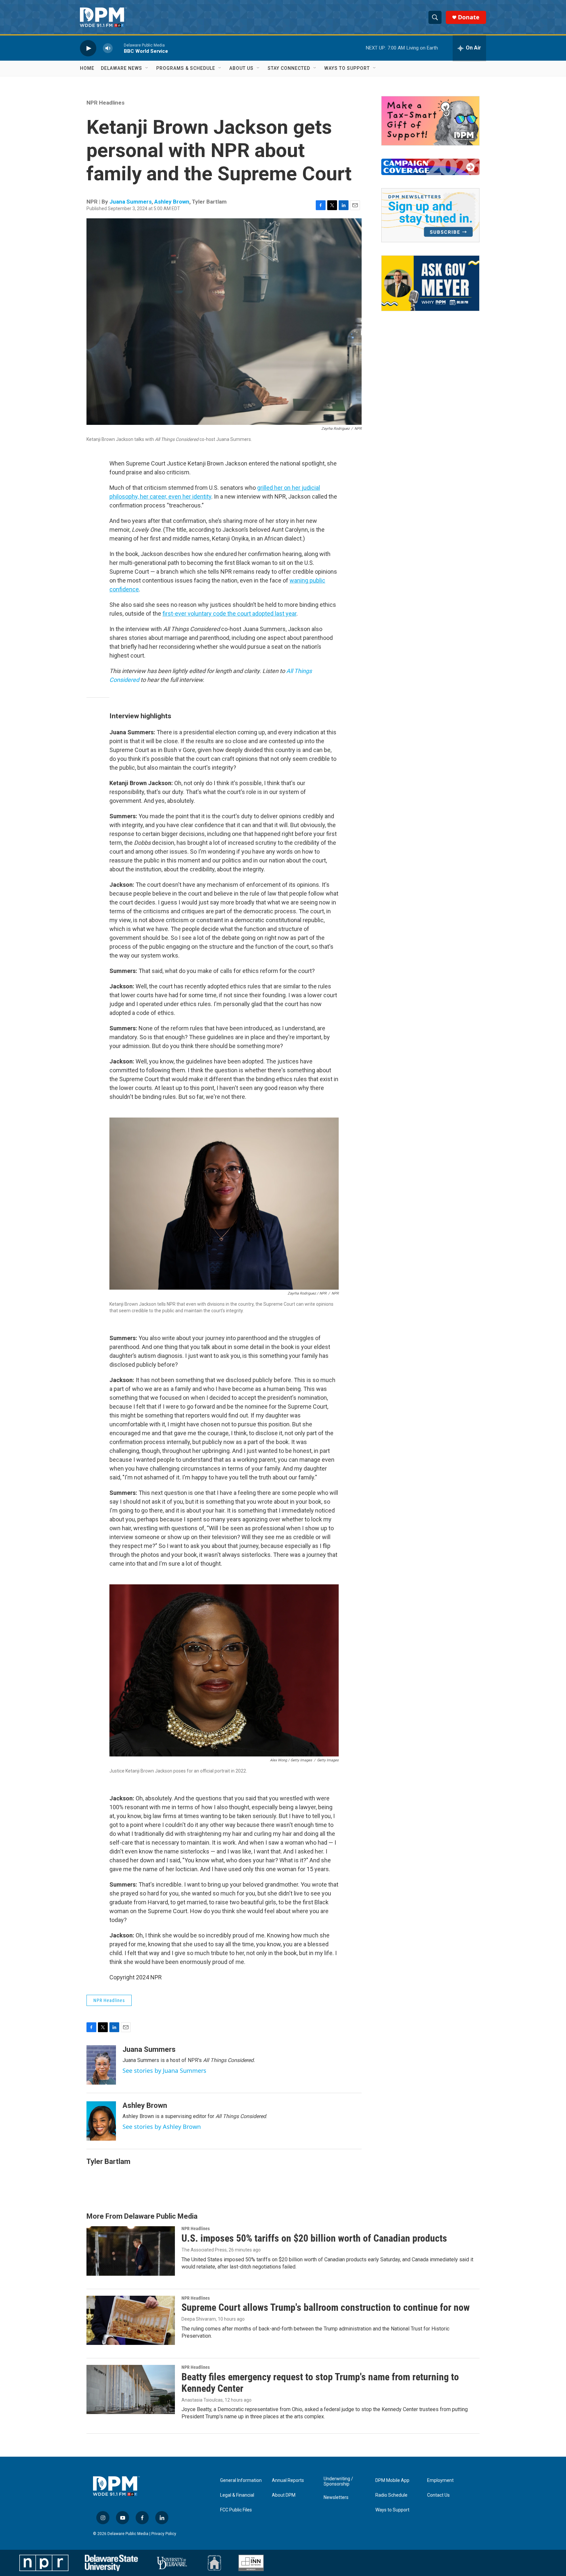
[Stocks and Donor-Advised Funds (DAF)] (430, 121)
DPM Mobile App (392, 2480)
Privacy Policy (164, 2534)
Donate (469, 17)
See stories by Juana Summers (164, 2071)
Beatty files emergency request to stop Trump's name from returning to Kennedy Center (320, 2383)
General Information (241, 2480)
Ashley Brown (172, 202)
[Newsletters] (430, 215)
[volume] (108, 48)
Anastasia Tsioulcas (202, 2400)
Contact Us (438, 2495)
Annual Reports (288, 2480)
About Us (241, 68)
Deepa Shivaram (199, 2319)
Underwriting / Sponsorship (338, 2481)
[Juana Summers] (101, 2065)
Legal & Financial (237, 2495)
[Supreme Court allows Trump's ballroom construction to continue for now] (131, 2320)
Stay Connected (289, 68)
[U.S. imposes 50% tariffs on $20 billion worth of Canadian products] (131, 2251)
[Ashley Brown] (101, 2121)
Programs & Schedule (186, 68)
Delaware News (122, 68)
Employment (440, 2480)
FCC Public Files (236, 2510)
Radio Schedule (391, 2495)
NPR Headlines (105, 103)
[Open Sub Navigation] (147, 68)
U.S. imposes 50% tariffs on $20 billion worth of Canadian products (314, 2238)
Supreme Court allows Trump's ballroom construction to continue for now (326, 2307)
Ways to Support (347, 68)
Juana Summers (131, 202)
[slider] (118, 48)
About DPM (284, 2495)
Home (87, 68)
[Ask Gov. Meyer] (430, 283)
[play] (88, 48)
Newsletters (336, 2497)
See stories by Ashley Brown (162, 2127)
